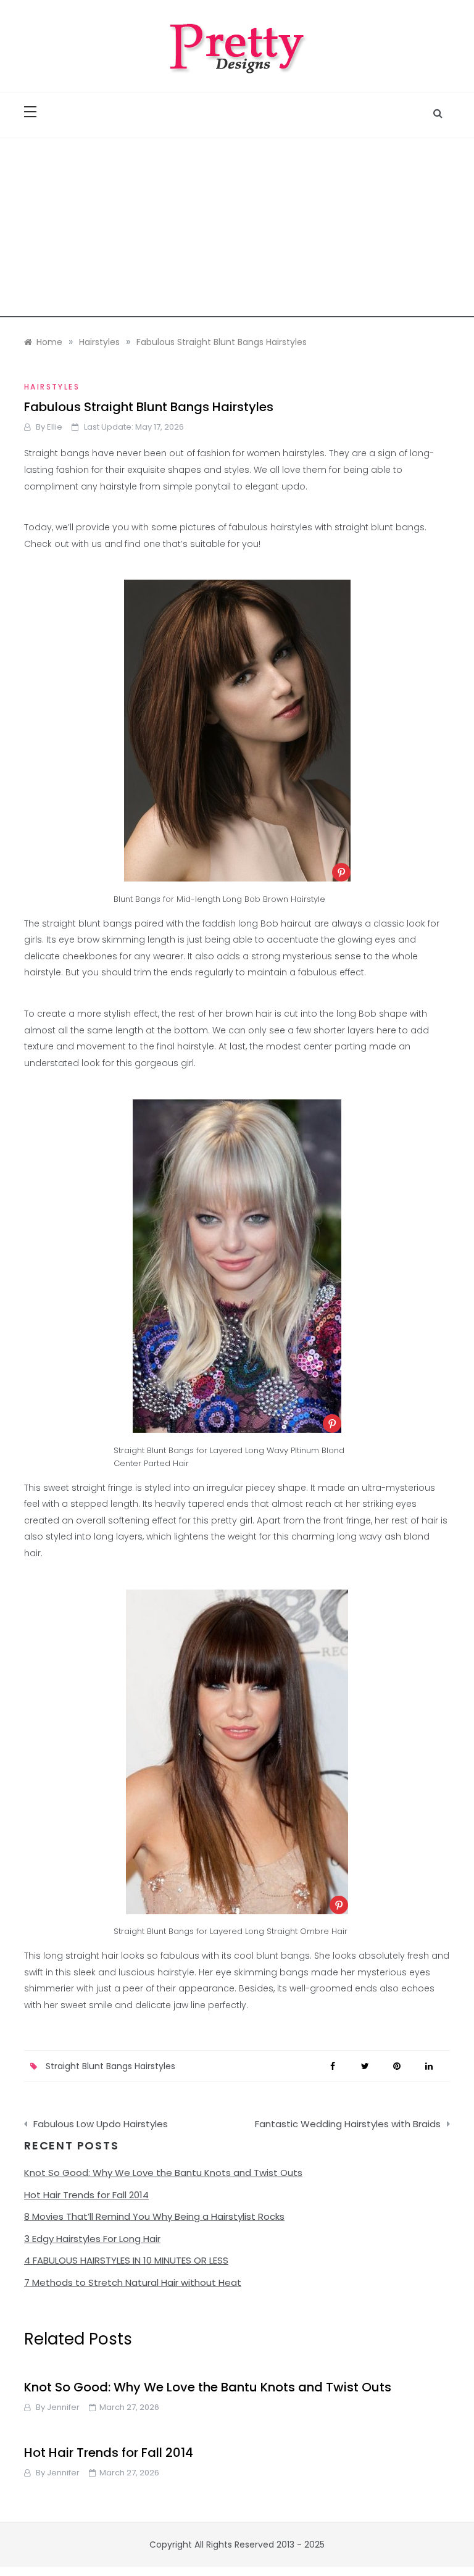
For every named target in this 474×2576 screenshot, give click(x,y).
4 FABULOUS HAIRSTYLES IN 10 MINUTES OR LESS (126, 2260)
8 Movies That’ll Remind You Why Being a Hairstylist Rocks (154, 2216)
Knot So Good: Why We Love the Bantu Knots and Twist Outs (163, 2173)
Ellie (55, 427)
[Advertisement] (237, 231)
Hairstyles (52, 387)
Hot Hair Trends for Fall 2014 (86, 2195)
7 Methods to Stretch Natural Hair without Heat (133, 2282)
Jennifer (63, 2407)
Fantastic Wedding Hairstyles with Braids (348, 2124)
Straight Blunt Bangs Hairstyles (110, 2066)
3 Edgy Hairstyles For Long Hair (92, 2239)
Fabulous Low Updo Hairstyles (101, 2124)
